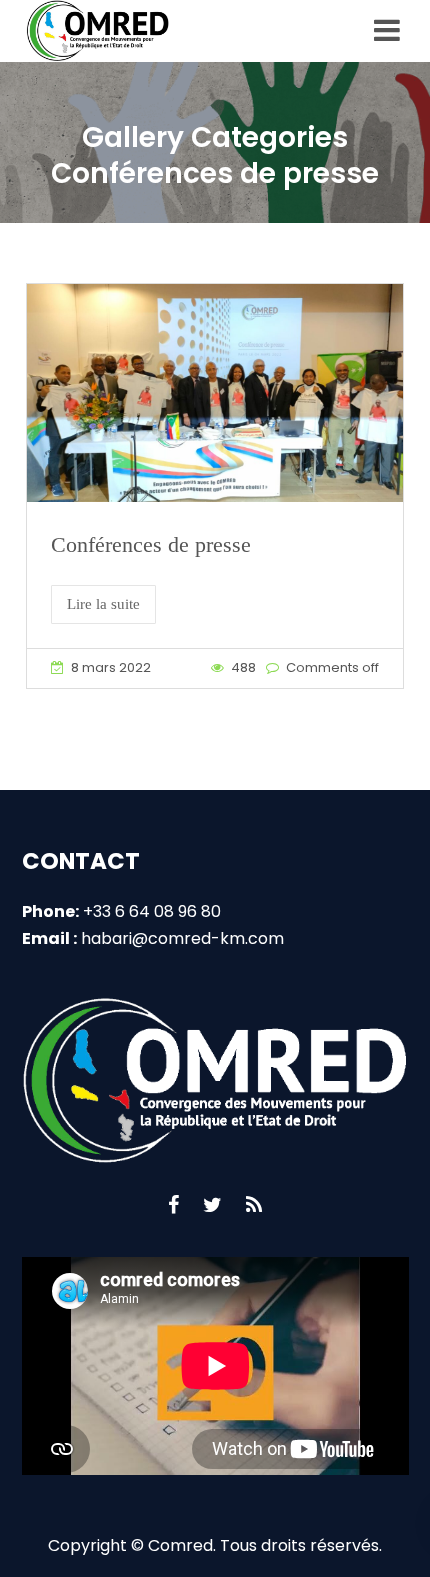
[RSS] (254, 1205)
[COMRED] (101, 31)
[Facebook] (173, 1205)
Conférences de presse (151, 544)
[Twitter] (212, 1205)
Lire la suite (103, 604)
